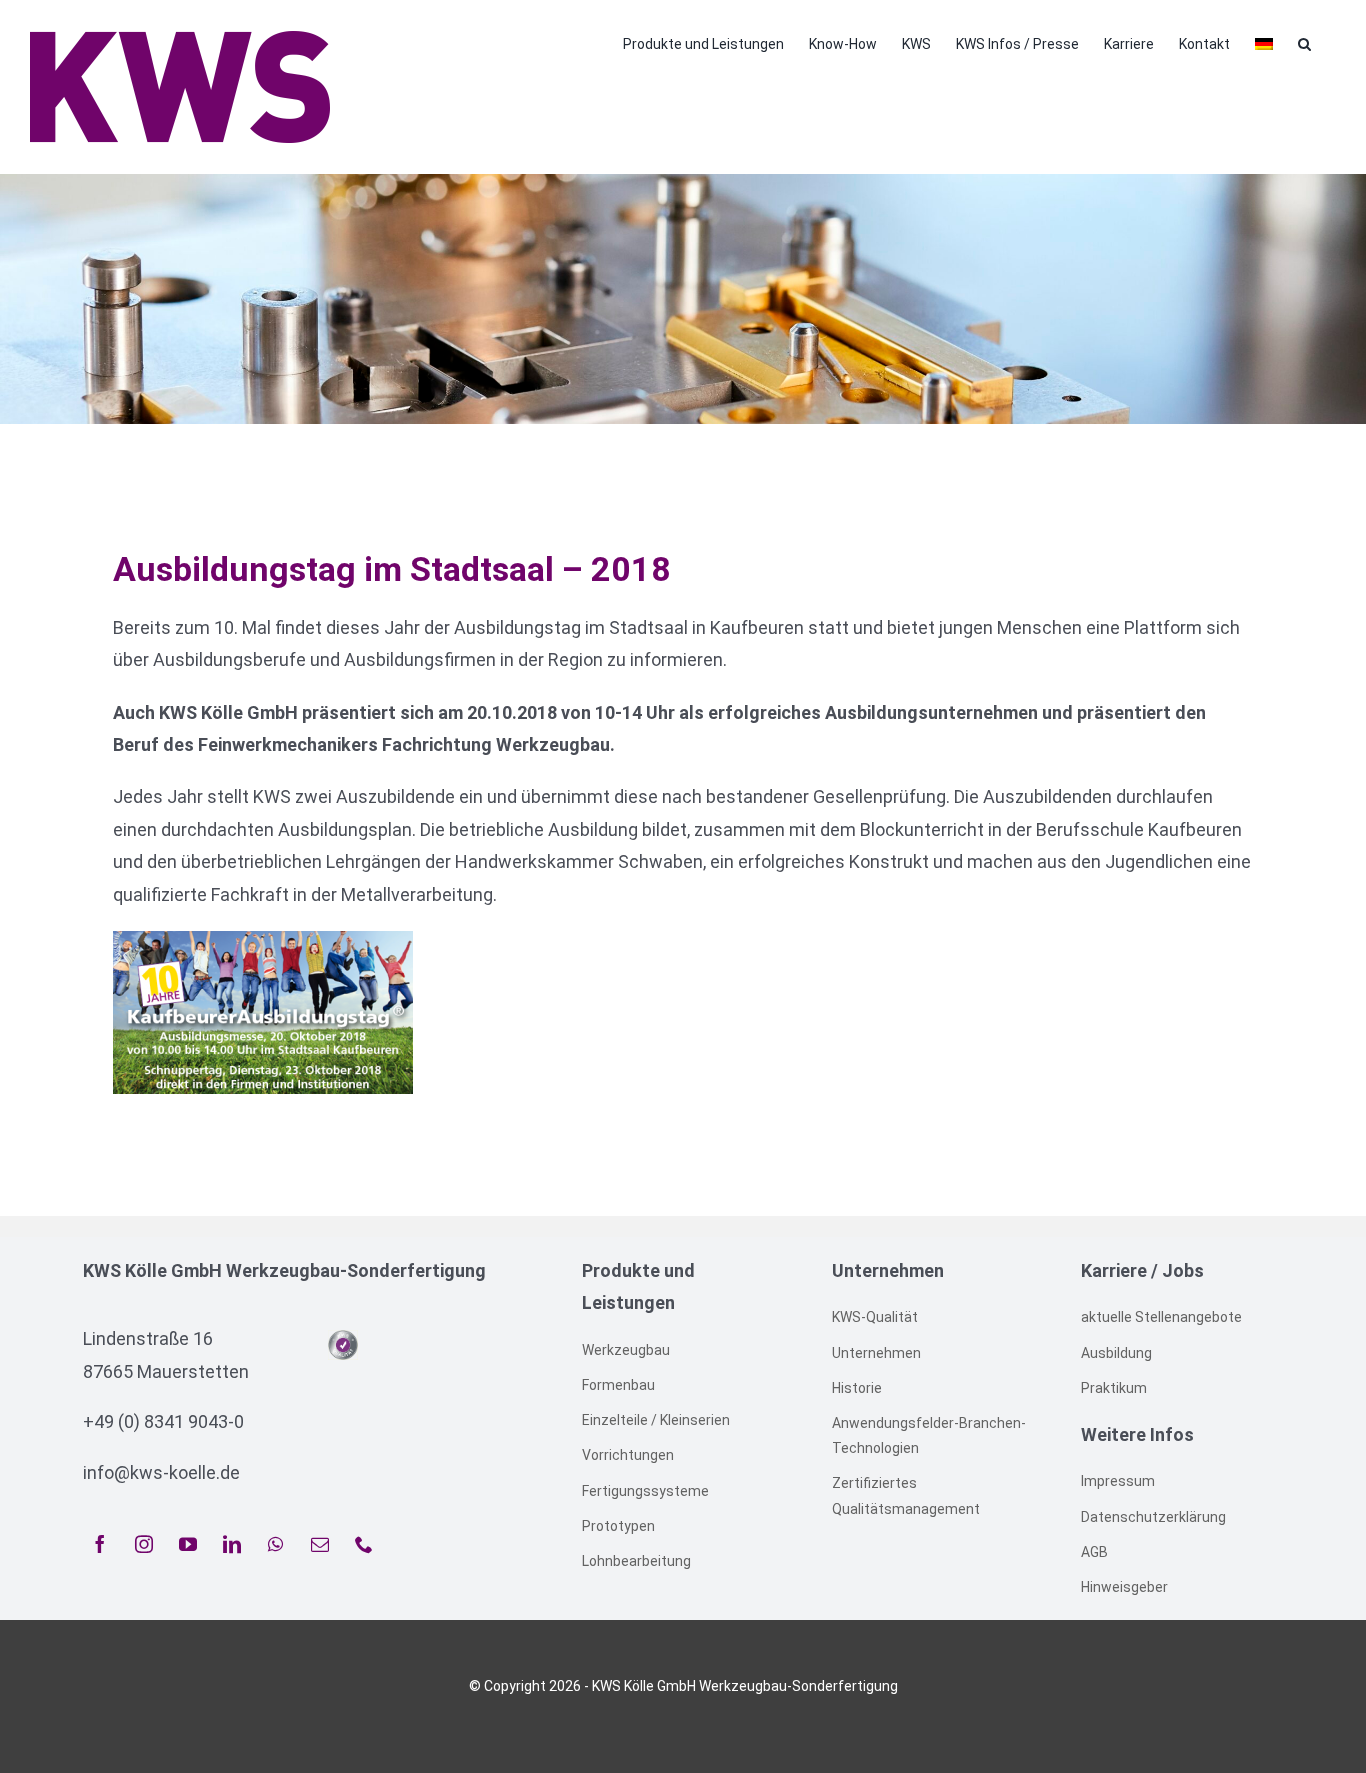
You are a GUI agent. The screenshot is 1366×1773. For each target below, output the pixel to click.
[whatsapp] (276, 1544)
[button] (1304, 42)
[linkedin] (232, 1544)
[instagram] (144, 1544)
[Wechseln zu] (1264, 42)
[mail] (320, 1544)
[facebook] (100, 1544)
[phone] (364, 1544)
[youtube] (188, 1544)
